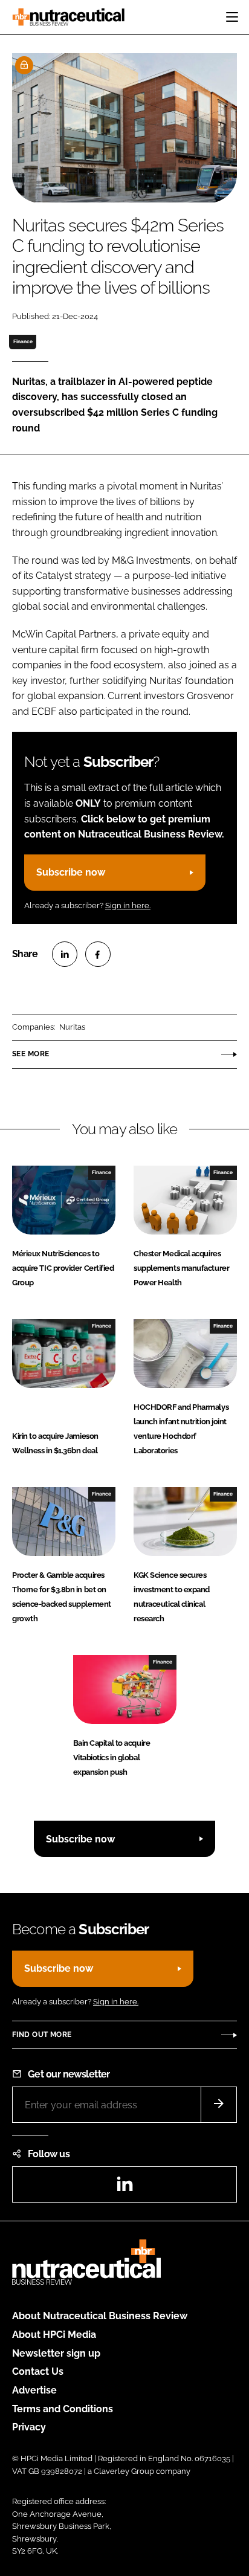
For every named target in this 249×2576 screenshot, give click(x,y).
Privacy (29, 2427)
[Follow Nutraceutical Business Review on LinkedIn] (124, 2188)
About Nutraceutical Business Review (100, 2316)
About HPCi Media (54, 2335)
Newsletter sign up (56, 2353)
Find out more (42, 2035)
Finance (23, 341)
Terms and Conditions (63, 2409)
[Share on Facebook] (98, 954)
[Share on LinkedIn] (65, 954)
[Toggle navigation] (232, 17)
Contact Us (38, 2371)
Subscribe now (71, 872)
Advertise (34, 2390)
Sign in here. (128, 905)
